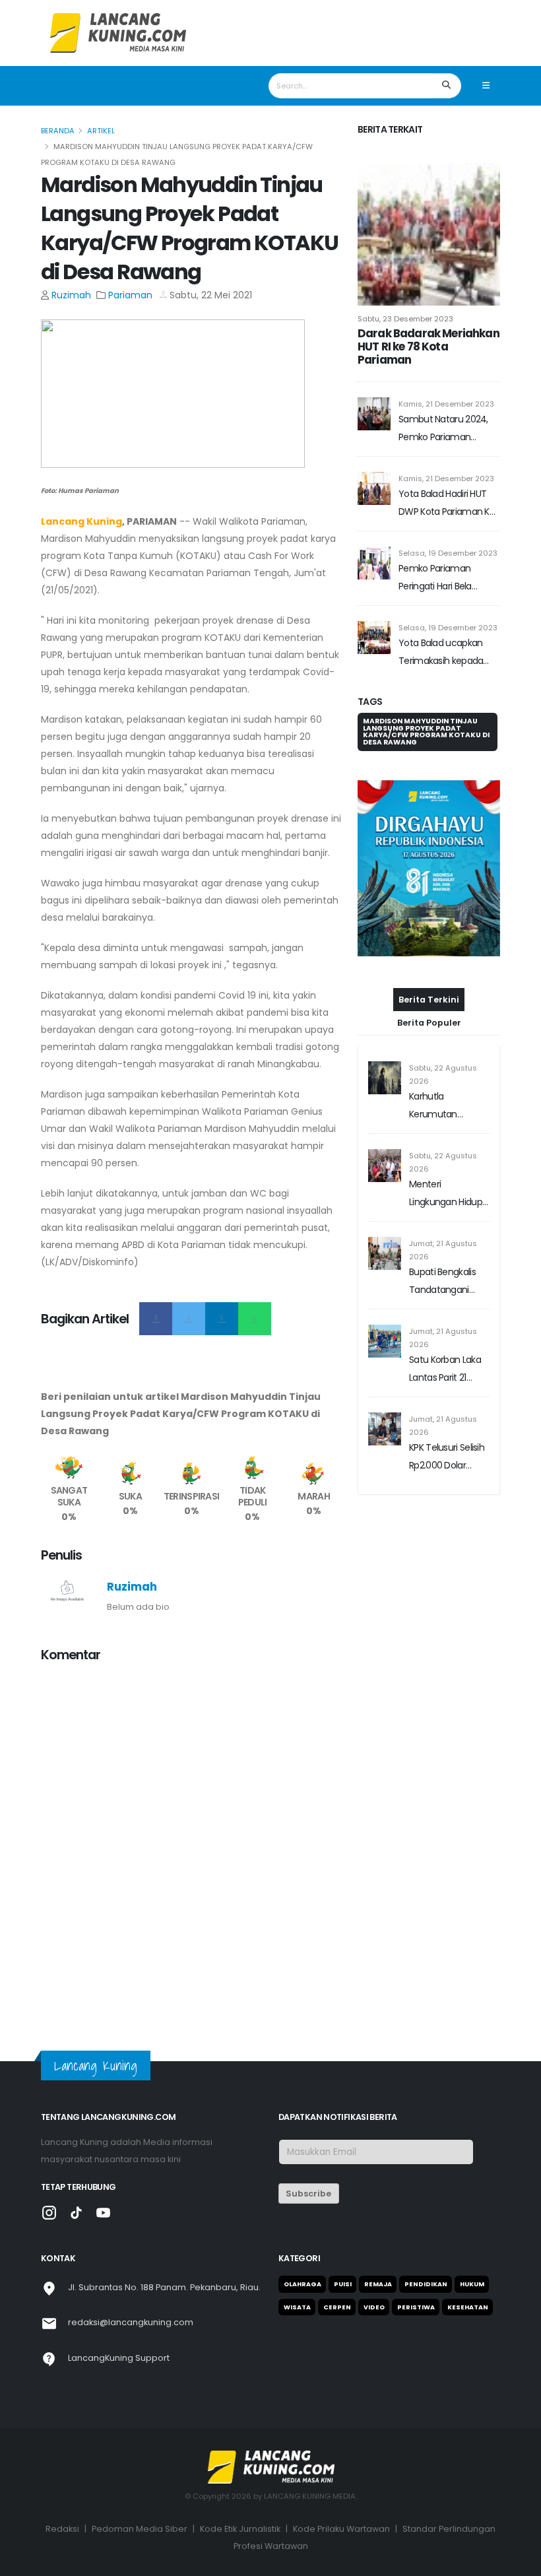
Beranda (58, 131)
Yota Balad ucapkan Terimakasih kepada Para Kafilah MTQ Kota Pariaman (445, 653)
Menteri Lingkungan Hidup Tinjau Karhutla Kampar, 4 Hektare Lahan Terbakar (448, 1194)
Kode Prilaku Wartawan (341, 2529)
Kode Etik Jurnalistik (240, 2529)
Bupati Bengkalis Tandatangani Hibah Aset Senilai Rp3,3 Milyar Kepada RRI (445, 1282)
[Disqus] (191, 1839)
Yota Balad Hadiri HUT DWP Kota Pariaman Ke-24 (449, 504)
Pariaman (130, 295)
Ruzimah (71, 295)
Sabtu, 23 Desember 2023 (405, 319)
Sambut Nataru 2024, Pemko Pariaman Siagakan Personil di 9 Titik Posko (443, 429)
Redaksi (62, 2529)
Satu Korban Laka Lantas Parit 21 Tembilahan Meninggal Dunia (445, 1370)
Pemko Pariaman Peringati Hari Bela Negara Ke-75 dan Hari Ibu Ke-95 (445, 578)
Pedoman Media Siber (140, 2529)
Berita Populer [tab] (429, 1023)
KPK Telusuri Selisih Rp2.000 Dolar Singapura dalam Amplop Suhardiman (447, 1458)
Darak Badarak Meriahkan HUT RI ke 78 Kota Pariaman (429, 347)
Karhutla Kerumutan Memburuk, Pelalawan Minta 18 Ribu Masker (448, 1106)
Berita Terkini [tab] (429, 1000)
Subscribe (308, 2194)
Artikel (101, 131)
